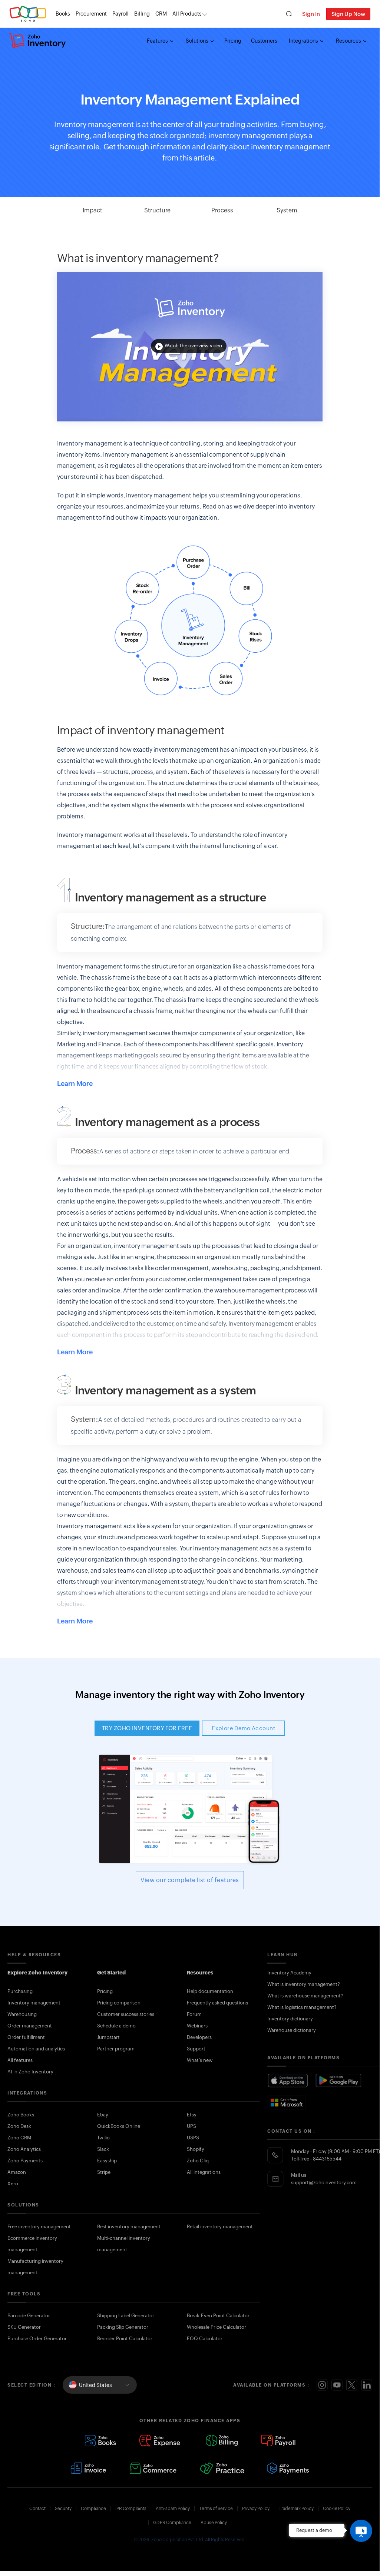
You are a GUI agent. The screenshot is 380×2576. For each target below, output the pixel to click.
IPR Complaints (131, 2509)
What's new (200, 2060)
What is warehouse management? (305, 1996)
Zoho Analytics (24, 2149)
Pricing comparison (119, 2003)
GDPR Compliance (172, 2523)
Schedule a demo (116, 2026)
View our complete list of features (190, 1880)
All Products (187, 14)
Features (158, 41)
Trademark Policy (296, 2509)
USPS (193, 2138)
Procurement (91, 14)
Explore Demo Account (243, 1728)
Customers (264, 41)
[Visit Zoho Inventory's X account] (352, 2385)
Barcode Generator (29, 2316)
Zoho (28, 14)
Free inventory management (39, 2227)
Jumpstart (108, 2037)
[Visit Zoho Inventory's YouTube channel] (337, 2385)
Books (63, 14)
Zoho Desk (19, 2126)
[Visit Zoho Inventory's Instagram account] (322, 2385)
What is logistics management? (302, 2007)
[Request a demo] (361, 2531)
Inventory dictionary (290, 2019)
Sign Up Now (348, 14)
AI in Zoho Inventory (30, 2072)
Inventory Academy (289, 1973)
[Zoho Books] (100, 2441)
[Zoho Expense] (161, 2441)
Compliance (93, 2509)
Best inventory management (129, 2227)
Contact (37, 2509)
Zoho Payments (25, 2161)
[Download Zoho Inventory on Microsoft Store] (287, 2102)
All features (20, 2060)
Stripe (104, 2172)
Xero (13, 2184)
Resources (349, 41)
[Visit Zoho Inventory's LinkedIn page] (367, 2385)
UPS (191, 2126)
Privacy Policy (256, 2509)
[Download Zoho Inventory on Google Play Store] (339, 2081)
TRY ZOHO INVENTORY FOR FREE (147, 1728)
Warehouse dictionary (292, 2030)
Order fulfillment (26, 2037)
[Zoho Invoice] (88, 2468)
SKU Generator (24, 2327)
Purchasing (20, 1991)
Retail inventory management (220, 2227)
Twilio (103, 2138)
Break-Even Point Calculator (218, 2316)
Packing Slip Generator (123, 2327)
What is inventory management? (304, 1984)
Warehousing (22, 2014)
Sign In (311, 14)
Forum (194, 2014)
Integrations (304, 41)
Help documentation (210, 1991)
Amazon (17, 2172)
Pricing (233, 41)
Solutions (198, 41)
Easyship (107, 2161)
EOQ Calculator (205, 2339)
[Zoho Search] (289, 14)
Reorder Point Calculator (125, 2339)
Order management (30, 2026)
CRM (161, 14)
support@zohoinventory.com (324, 2183)
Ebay (103, 2115)
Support (196, 2049)
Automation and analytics (36, 2049)
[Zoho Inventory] (37, 41)
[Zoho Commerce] (153, 2468)
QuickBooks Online (119, 2126)
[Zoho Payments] (288, 2468)
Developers (199, 2037)
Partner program (116, 2049)
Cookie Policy (337, 2509)
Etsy (192, 2115)
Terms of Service (216, 2509)
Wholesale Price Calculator (217, 2327)
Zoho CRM (19, 2138)
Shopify (196, 2149)
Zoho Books (21, 2115)
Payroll (120, 14)
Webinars (197, 2026)
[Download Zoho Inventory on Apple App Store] (288, 2081)
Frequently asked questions (217, 2003)
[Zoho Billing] (222, 2441)
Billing (142, 14)
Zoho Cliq (198, 2161)
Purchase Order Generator (37, 2339)
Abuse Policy (214, 2523)
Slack (103, 2149)
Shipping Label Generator (126, 2316)
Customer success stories (126, 2014)
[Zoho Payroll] (278, 2441)
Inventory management (34, 2003)
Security (63, 2509)
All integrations (204, 2172)
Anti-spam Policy (173, 2509)
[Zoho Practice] (222, 2468)
